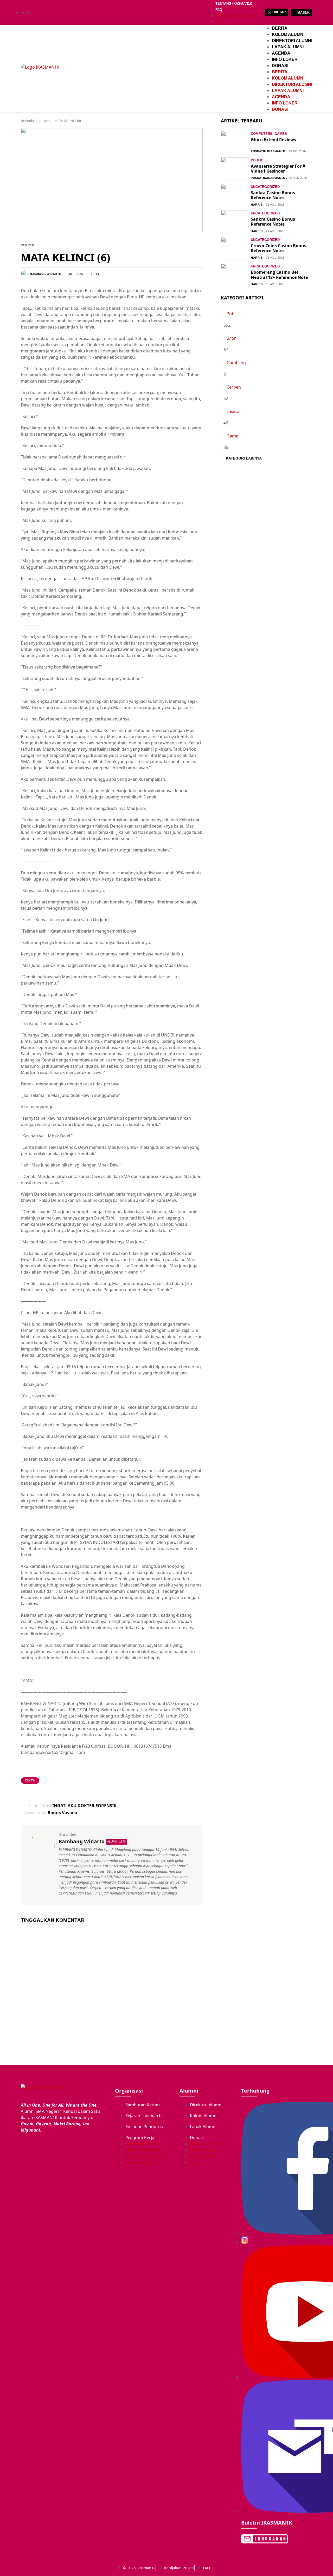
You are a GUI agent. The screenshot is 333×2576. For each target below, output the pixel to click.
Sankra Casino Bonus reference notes (273, 195)
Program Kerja (140, 2138)
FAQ (219, 10)
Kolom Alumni (288, 34)
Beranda (27, 121)
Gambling (236, 363)
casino (233, 411)
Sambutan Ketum (143, 2105)
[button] (101, 275)
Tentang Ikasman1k (234, 4)
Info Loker (285, 59)
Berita (280, 28)
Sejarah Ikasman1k (144, 2116)
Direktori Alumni (292, 41)
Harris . (258, 205)
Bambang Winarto (82, 1841)
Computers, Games (269, 134)
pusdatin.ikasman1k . (269, 151)
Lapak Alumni (288, 47)
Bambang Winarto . (47, 274)
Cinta (30, 1780)
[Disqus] (112, 1993)
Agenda (281, 53)
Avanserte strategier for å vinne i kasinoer (278, 169)
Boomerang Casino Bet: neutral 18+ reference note (279, 275)
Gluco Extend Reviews (273, 140)
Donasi (280, 66)
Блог (231, 338)
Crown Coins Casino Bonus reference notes (278, 248)
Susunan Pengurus (144, 2127)
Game (232, 436)
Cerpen (44, 121)
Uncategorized (265, 187)
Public (257, 160)
